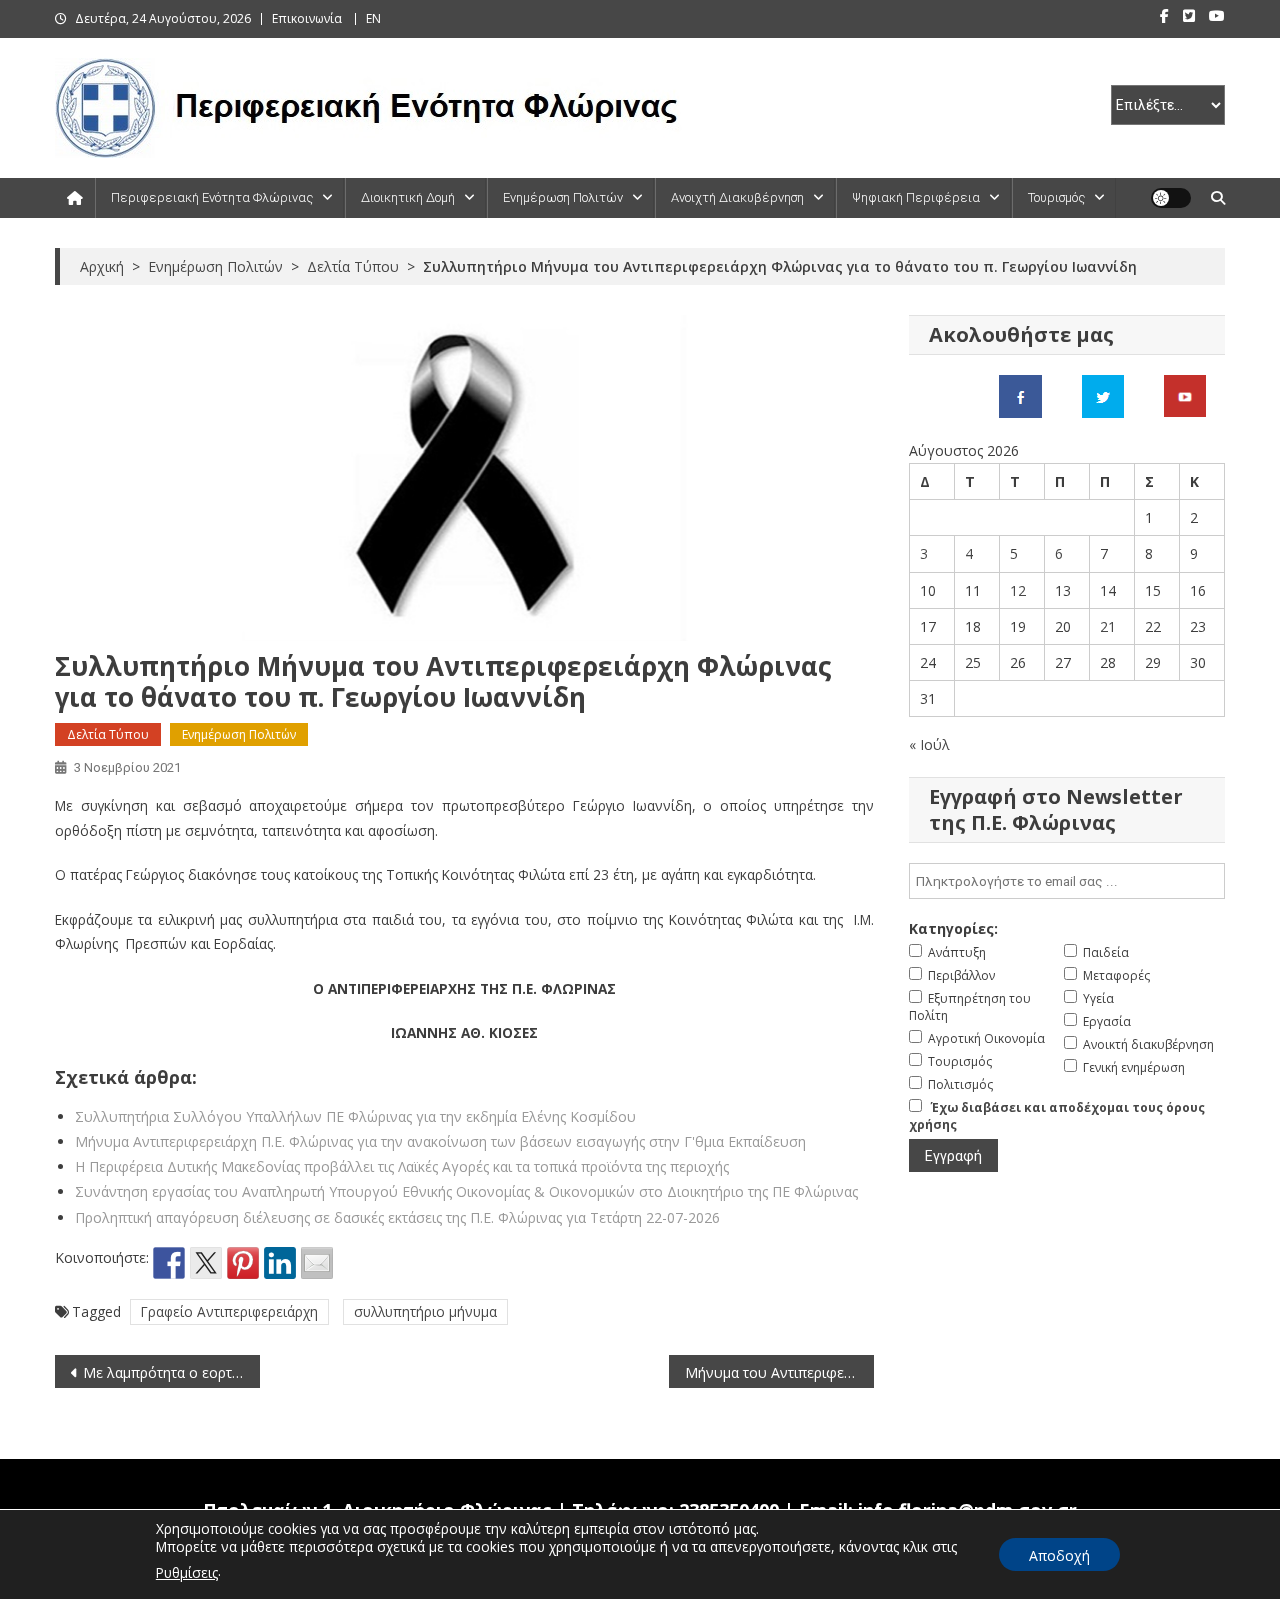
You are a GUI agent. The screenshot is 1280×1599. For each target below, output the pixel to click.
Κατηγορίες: (953, 928)
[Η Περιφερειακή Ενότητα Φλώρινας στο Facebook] (1020, 394)
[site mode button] (1171, 198)
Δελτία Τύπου (108, 734)
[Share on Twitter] (206, 1263)
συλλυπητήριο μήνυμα (425, 1311)
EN (373, 18)
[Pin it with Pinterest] (243, 1263)
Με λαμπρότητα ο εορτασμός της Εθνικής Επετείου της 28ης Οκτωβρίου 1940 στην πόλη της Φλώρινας (171, 1372)
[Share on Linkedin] (280, 1263)
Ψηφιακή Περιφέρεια (916, 197)
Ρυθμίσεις (187, 1572)
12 (1018, 590)
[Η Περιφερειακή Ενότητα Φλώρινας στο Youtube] (1185, 394)
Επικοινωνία (307, 18)
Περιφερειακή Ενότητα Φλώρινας (212, 197)
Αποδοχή (1059, 1555)
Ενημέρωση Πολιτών (563, 197)
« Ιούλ (929, 744)
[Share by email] (317, 1263)
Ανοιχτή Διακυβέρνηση (737, 197)
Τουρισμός (1056, 197)
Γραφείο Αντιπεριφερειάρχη (229, 1311)
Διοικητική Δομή (408, 197)
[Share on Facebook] (169, 1263)
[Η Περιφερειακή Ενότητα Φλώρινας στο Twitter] (1103, 394)
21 (1108, 626)
